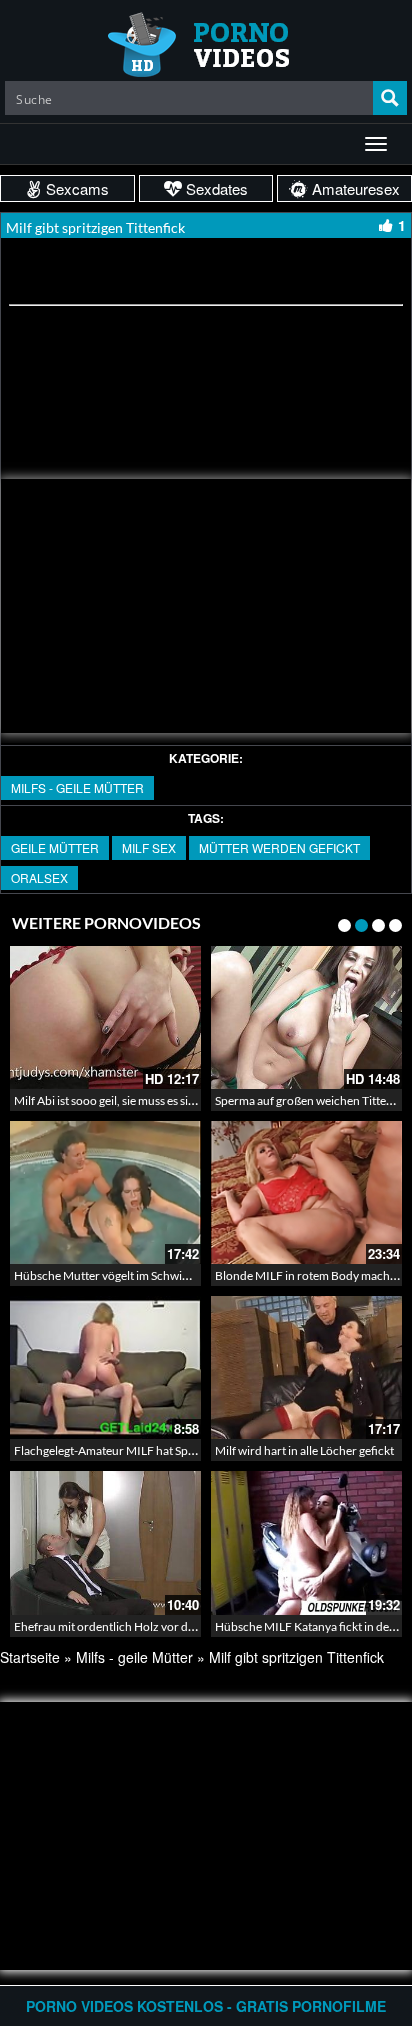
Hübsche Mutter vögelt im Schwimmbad (118, 1275)
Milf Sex (149, 847)
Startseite (30, 1657)
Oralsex (39, 877)
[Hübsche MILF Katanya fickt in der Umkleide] (306, 1542)
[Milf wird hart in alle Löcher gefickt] (306, 1367)
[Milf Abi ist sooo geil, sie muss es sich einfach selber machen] (105, 1017)
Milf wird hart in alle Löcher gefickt (304, 1450)
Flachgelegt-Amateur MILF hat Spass (109, 1450)
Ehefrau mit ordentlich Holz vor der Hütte (122, 1626)
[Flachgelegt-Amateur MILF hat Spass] (105, 1367)
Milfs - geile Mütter (77, 787)
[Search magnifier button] (390, 98)
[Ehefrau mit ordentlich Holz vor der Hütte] (105, 1542)
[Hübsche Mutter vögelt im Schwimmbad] (105, 1192)
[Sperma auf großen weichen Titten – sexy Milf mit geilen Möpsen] (306, 1017)
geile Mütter (55, 847)
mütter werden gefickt (279, 847)
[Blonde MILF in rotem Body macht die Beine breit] (306, 1192)
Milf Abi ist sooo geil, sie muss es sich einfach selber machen (167, 1100)
